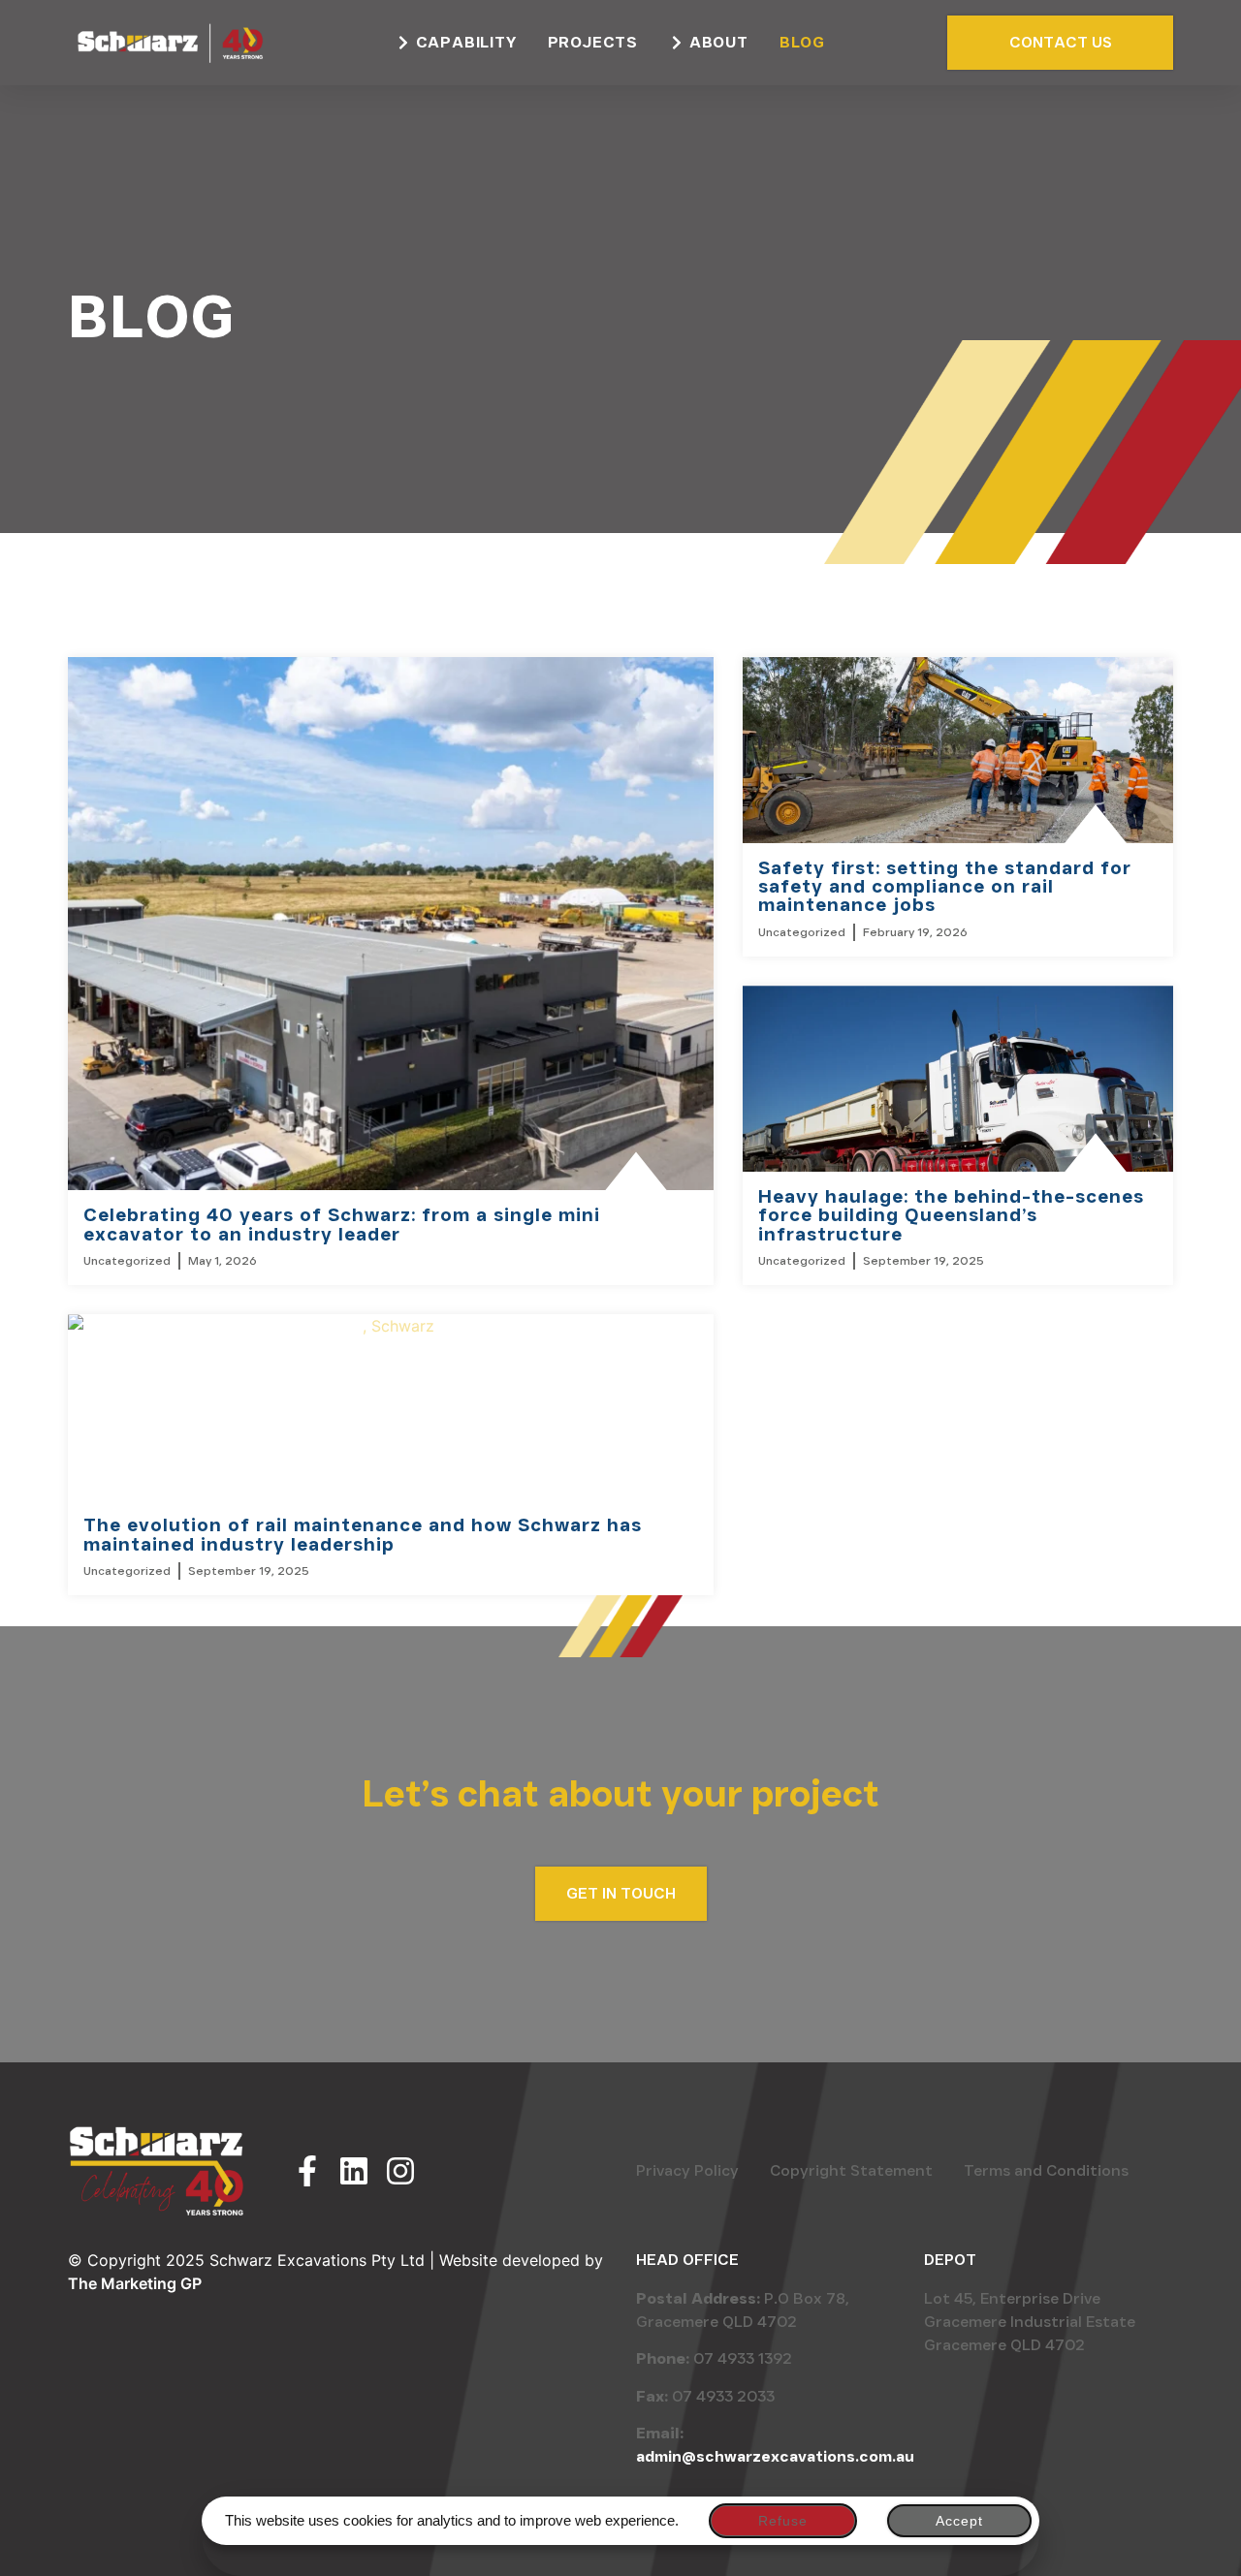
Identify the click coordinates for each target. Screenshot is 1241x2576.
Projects (593, 42)
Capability (466, 42)
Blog (802, 42)
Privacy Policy (687, 2170)
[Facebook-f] (307, 2171)
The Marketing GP (135, 2283)
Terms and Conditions (1046, 2170)
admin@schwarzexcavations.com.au (775, 2456)
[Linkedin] (354, 2171)
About (719, 42)
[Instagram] (400, 2171)
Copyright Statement (851, 2170)
